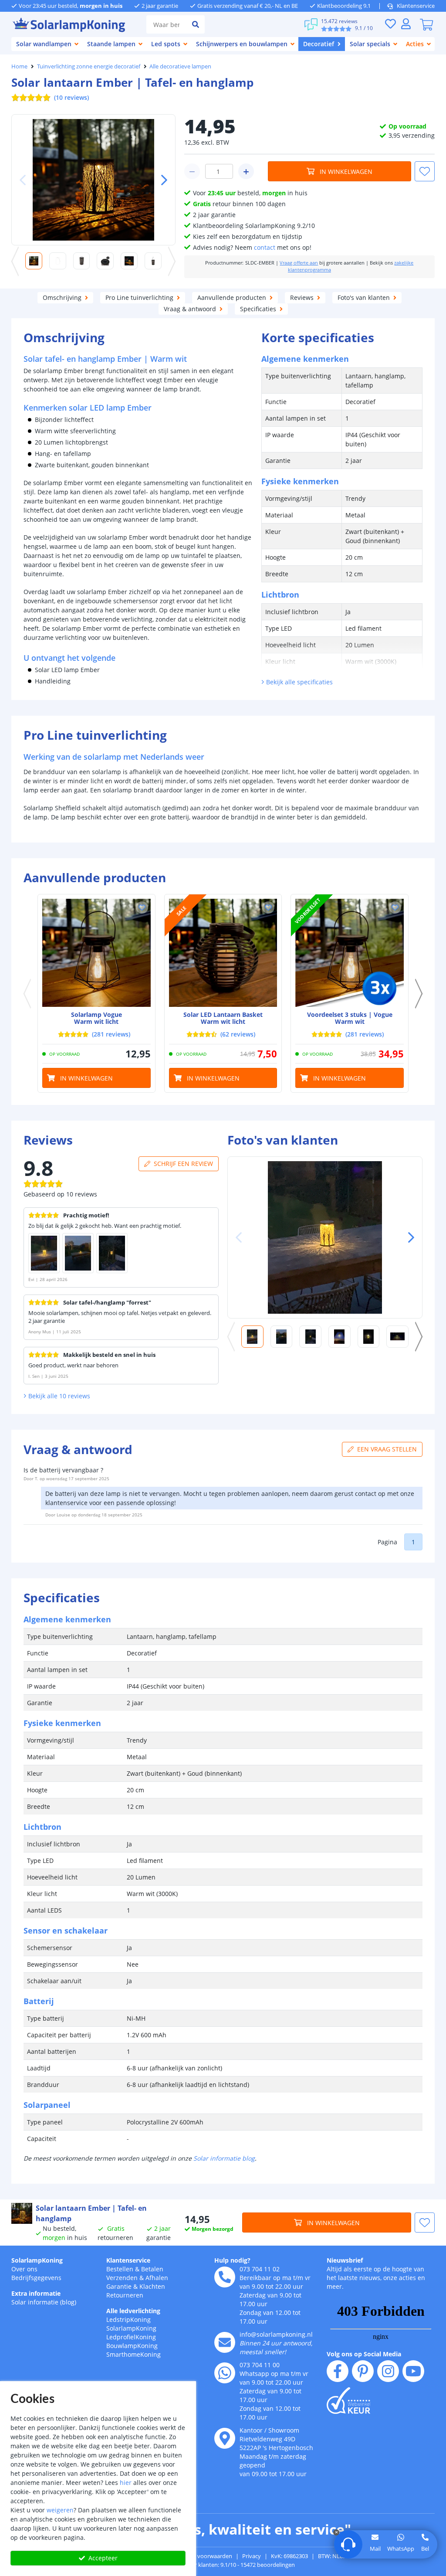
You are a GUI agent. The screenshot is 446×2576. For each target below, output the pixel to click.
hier (126, 2483)
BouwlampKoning (132, 2346)
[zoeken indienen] (196, 24)
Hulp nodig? (232, 2260)
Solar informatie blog (224, 2158)
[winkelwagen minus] (192, 171)
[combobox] (166, 24)
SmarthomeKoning (133, 2354)
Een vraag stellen (387, 1449)
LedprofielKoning (131, 2337)
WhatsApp (401, 2549)
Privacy (252, 2556)
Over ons (24, 2269)
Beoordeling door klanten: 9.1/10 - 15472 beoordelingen (223, 2565)
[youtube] (413, 2371)
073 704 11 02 (260, 2269)
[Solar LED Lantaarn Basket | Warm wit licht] (223, 953)
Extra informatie (36, 2293)
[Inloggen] (406, 24)
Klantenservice (416, 6)
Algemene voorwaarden (201, 2556)
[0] (426, 24)
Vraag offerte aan (299, 263)
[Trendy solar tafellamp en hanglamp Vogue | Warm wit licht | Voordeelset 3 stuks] (350, 953)
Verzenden (122, 2278)
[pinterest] (363, 2371)
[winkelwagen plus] (246, 171)
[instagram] (388, 2371)
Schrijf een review (183, 1164)
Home (19, 66)
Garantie (119, 2286)
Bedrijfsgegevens (36, 2278)
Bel (425, 2549)
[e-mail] (225, 2342)
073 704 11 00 (260, 2365)
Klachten (152, 2286)
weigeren (60, 2510)
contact (265, 247)
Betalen (152, 2269)
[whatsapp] (225, 2373)
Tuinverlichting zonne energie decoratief (89, 66)
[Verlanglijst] (390, 24)
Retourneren (125, 2295)
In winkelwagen (346, 172)
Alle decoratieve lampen (180, 66)
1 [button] (413, 1542)
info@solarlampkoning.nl (276, 2334)
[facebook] (338, 2371)
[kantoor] (225, 2438)
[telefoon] (225, 2277)
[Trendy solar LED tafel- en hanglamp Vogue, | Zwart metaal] (96, 953)
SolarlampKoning (37, 2260)
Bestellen (120, 2269)
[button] (161, 180)
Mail (375, 2549)
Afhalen (157, 2278)
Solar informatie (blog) (44, 2302)
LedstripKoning (128, 2319)
